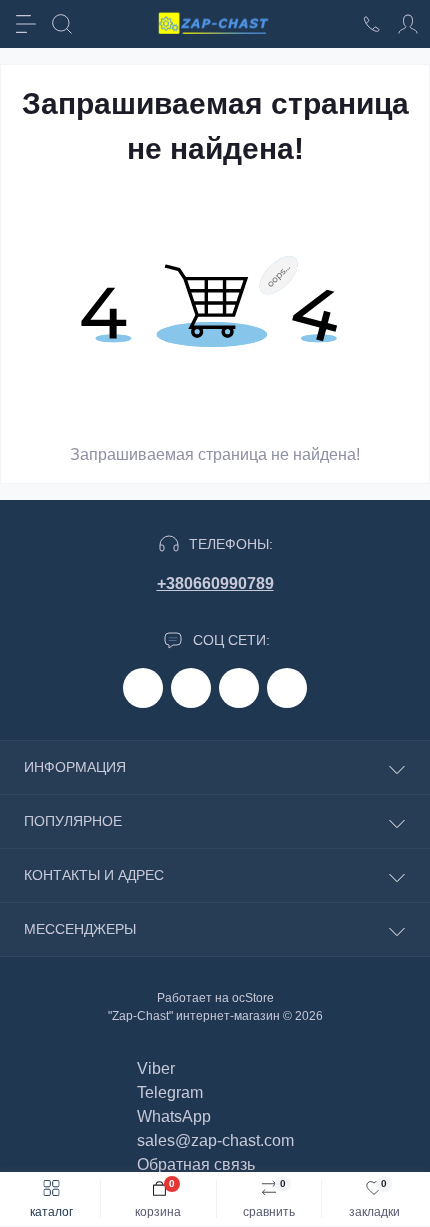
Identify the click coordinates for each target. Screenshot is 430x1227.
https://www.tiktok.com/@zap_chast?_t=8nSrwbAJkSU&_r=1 (239, 688)
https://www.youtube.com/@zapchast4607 (287, 688)
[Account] (408, 24)
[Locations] (372, 24)
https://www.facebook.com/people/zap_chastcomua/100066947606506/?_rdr (143, 688)
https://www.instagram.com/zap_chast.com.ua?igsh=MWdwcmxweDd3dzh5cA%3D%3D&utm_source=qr (191, 688)
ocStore (253, 998)
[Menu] (26, 24)
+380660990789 (215, 583)
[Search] (62, 24)
